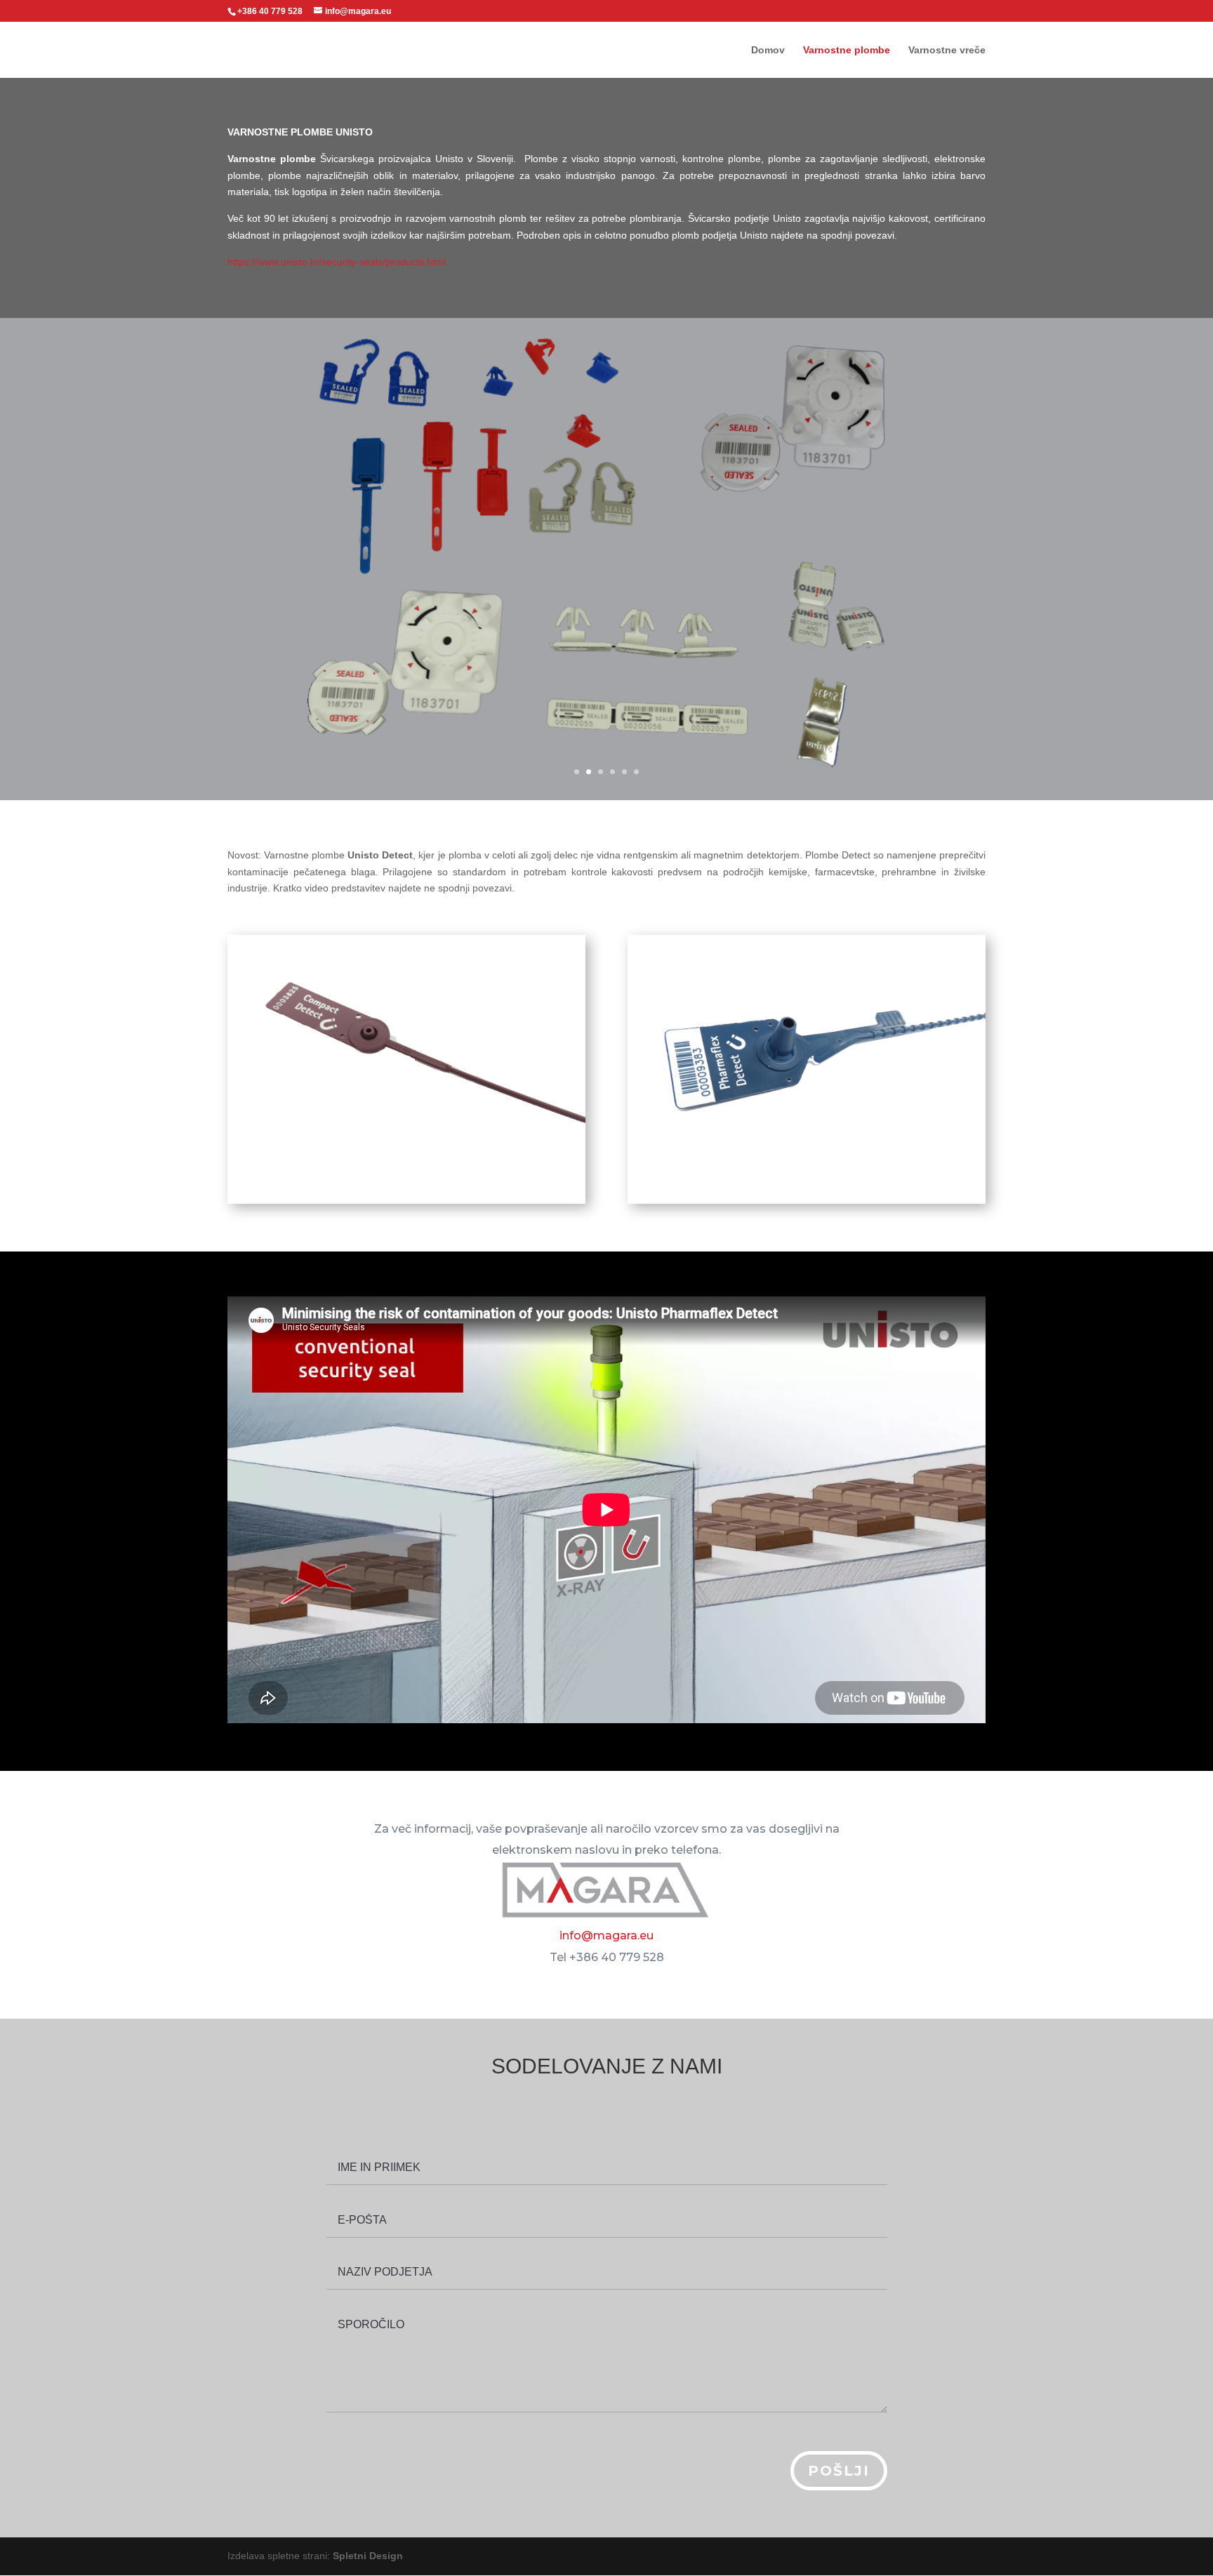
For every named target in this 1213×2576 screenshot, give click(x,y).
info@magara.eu (606, 1936)
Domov (768, 50)
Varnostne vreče (947, 50)
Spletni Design (368, 2556)
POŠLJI (839, 2471)
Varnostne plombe (847, 50)
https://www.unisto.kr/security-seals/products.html (337, 262)
